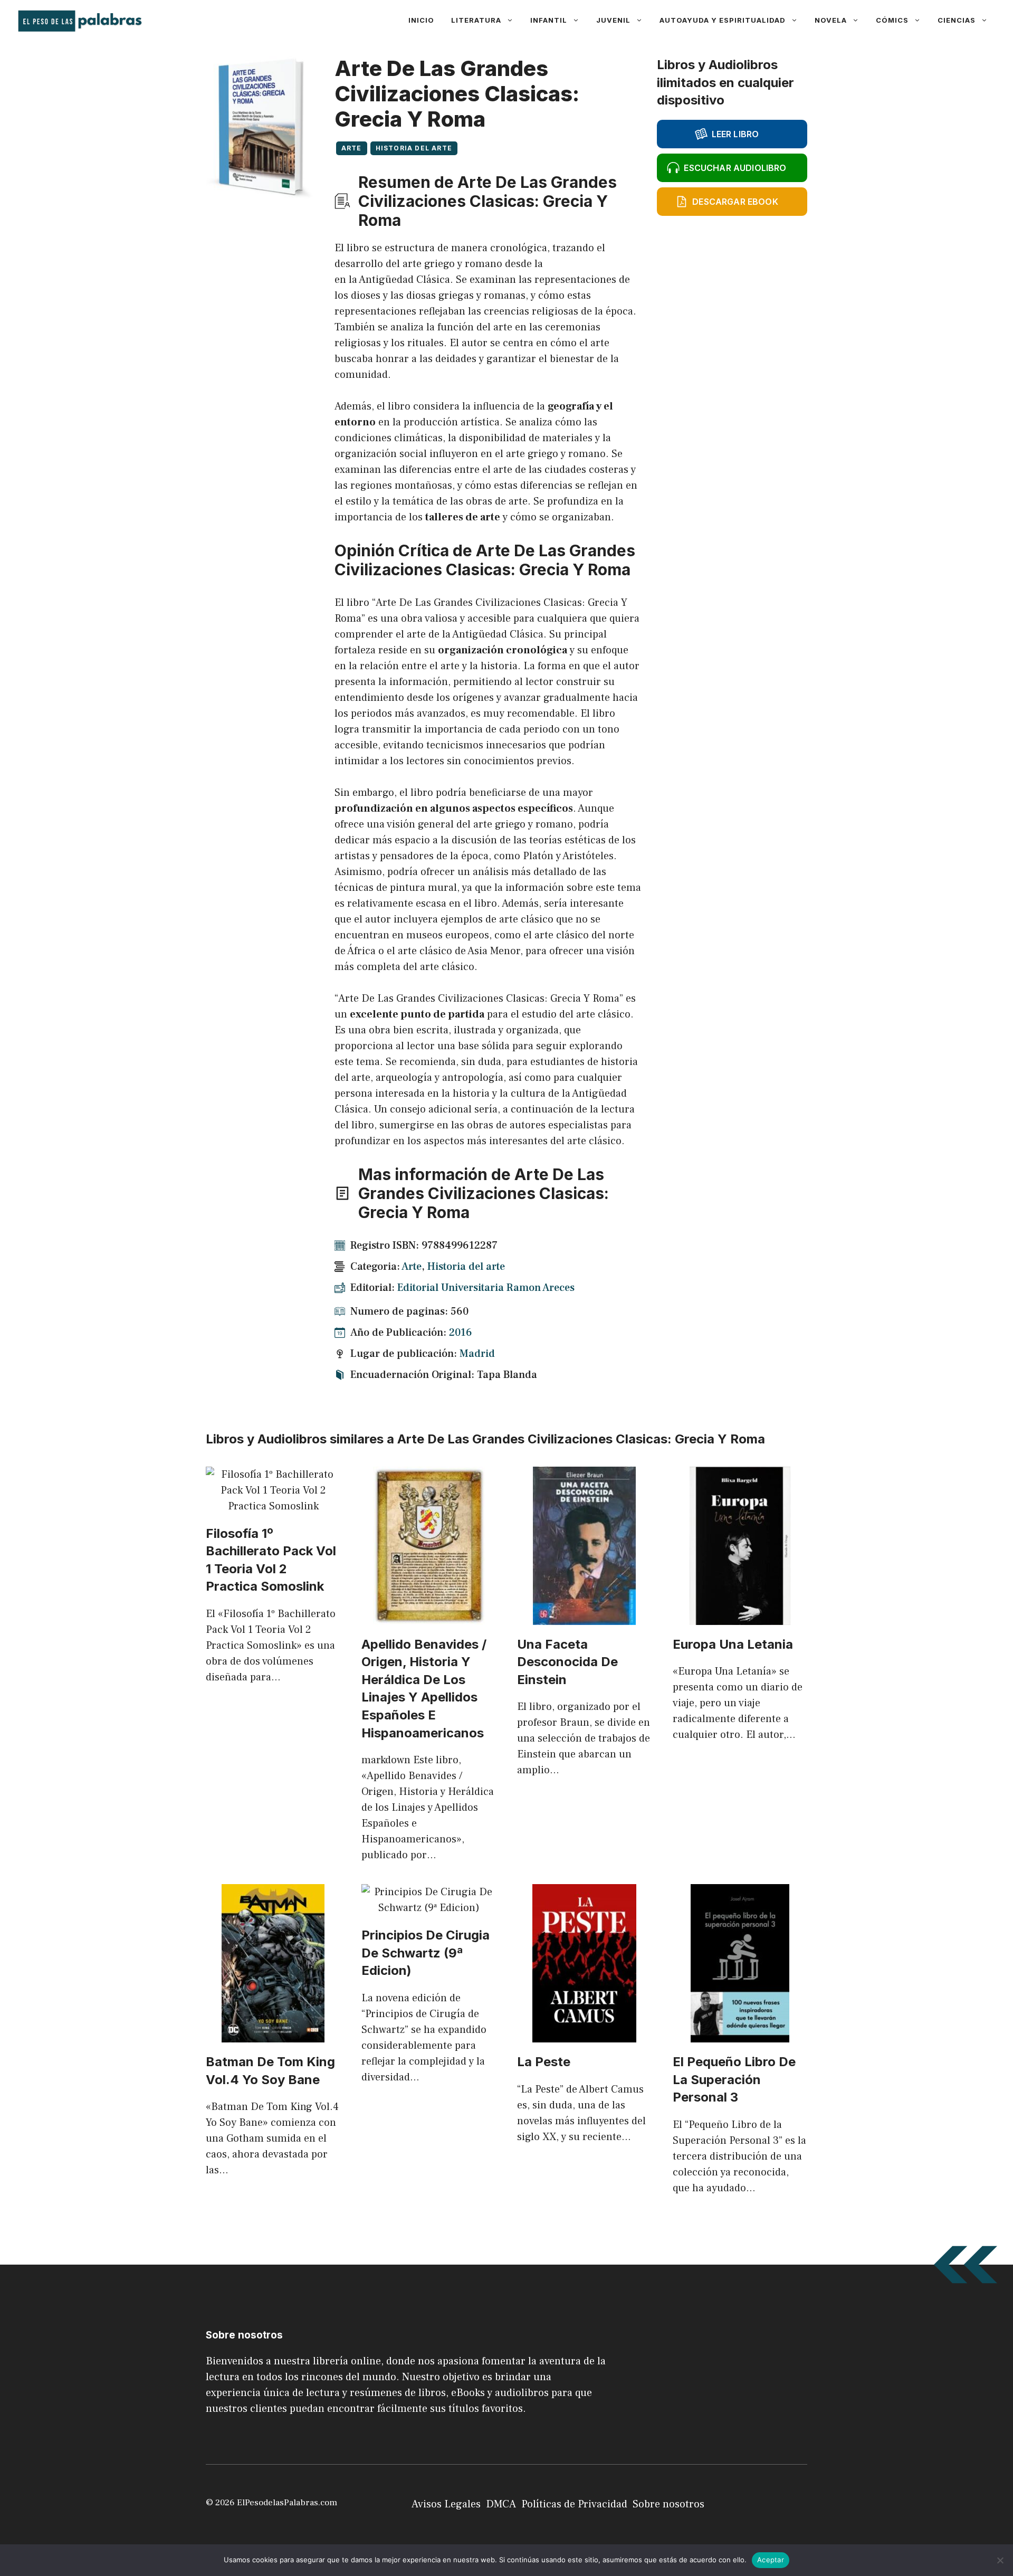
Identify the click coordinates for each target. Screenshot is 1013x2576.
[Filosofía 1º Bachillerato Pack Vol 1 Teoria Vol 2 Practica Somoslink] (273, 1506)
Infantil (549, 20)
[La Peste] (584, 2035)
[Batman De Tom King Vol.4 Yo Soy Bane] (273, 2035)
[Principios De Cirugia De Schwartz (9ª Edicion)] (429, 1908)
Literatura (476, 20)
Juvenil (613, 20)
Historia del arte (414, 148)
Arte (352, 148)
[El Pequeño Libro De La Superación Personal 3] (740, 2035)
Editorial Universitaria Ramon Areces (486, 1288)
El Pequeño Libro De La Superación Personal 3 (734, 2079)
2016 (461, 1333)
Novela (831, 20)
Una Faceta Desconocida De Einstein (567, 1662)
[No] (1000, 2560)
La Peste (544, 2062)
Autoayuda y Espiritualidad (723, 20)
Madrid (477, 1354)
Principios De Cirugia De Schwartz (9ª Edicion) (426, 1953)
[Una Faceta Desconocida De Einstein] (584, 1617)
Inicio (421, 20)
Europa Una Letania (733, 1644)
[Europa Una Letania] (740, 1617)
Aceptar (771, 2560)
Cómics (892, 20)
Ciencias (957, 20)
